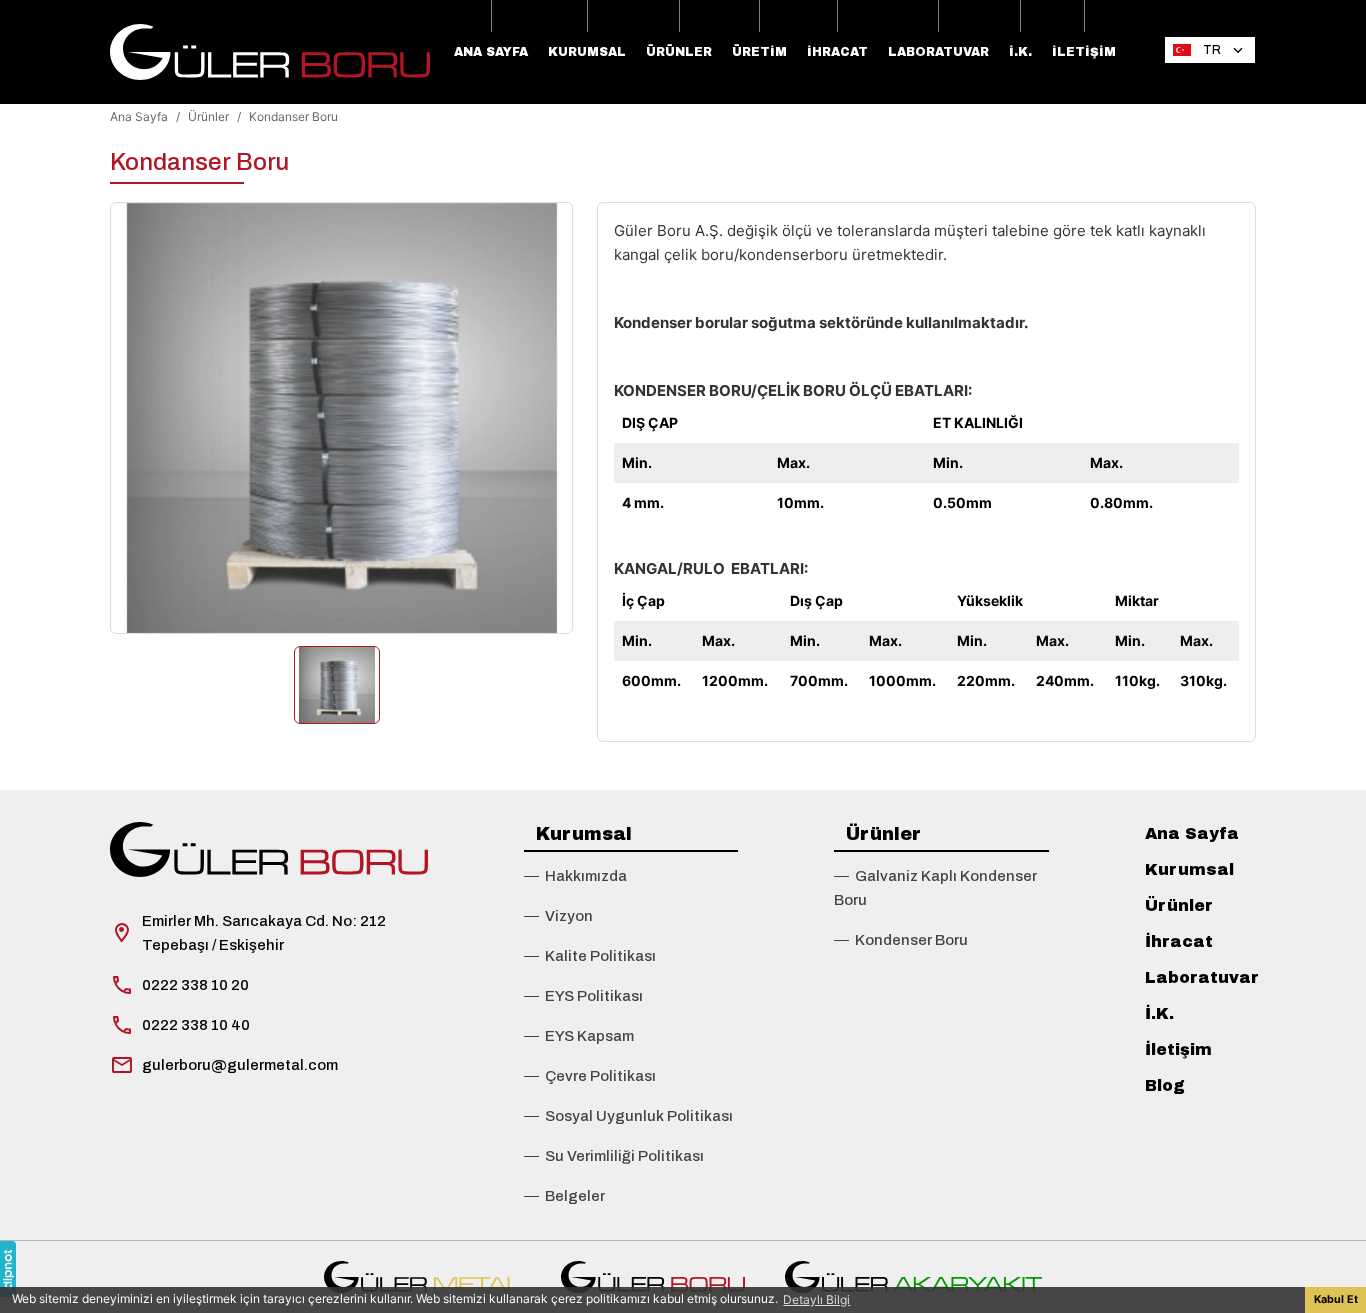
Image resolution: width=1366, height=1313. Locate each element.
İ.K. (1020, 52)
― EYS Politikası (583, 996)
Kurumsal (587, 52)
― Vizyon (558, 916)
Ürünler (679, 52)
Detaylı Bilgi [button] (816, 1299)
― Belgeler (564, 1196)
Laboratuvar (938, 52)
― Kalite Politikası (590, 956)
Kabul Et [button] (1336, 1299)
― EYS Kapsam (579, 1036)
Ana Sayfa (491, 52)
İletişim (1084, 52)
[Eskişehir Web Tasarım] (8, 1269)
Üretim (759, 52)
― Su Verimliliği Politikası (614, 1156)
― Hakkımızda (575, 876)
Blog (1165, 1085)
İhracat (837, 52)
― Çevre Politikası (590, 1076)
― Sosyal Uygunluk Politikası (628, 1116)
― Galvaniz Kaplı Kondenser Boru (935, 888)
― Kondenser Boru (901, 940)
